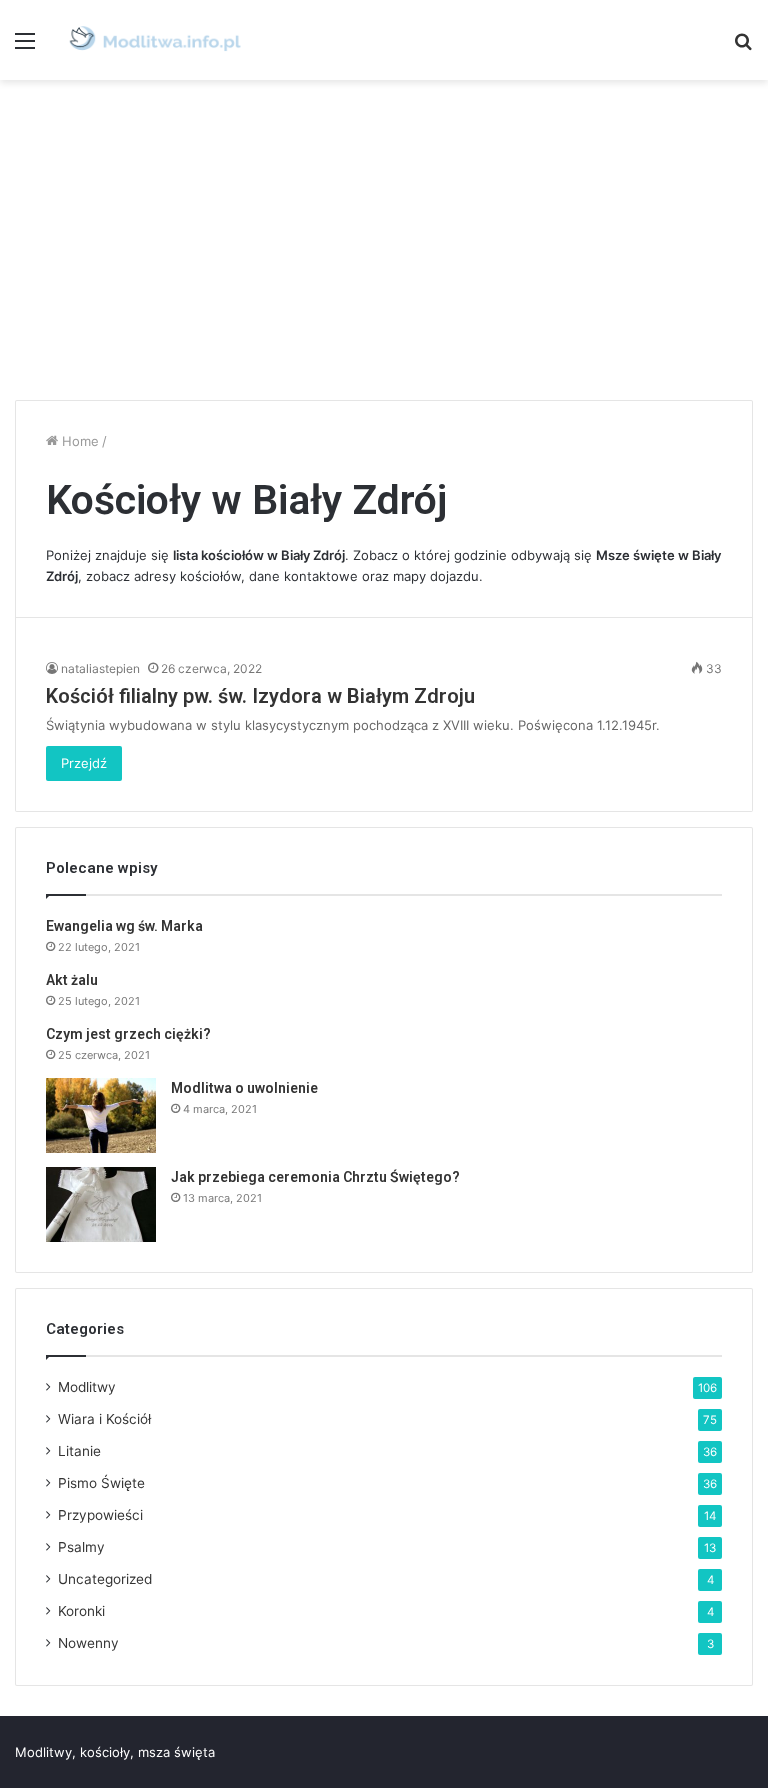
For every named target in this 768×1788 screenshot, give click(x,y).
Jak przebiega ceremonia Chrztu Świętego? (315, 1177)
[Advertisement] (384, 240)
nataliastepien (100, 668)
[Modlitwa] (155, 40)
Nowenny (88, 1643)
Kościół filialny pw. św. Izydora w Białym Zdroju (260, 696)
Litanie (79, 1451)
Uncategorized (105, 1579)
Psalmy (81, 1547)
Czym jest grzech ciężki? (128, 1034)
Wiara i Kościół (104, 1419)
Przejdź (84, 763)
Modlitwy (87, 1387)
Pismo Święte (101, 1483)
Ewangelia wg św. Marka (124, 926)
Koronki (81, 1611)
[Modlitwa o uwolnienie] (101, 1115)
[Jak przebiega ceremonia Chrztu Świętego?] (101, 1204)
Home (78, 441)
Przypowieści (100, 1515)
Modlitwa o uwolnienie (244, 1088)
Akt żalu (72, 980)
